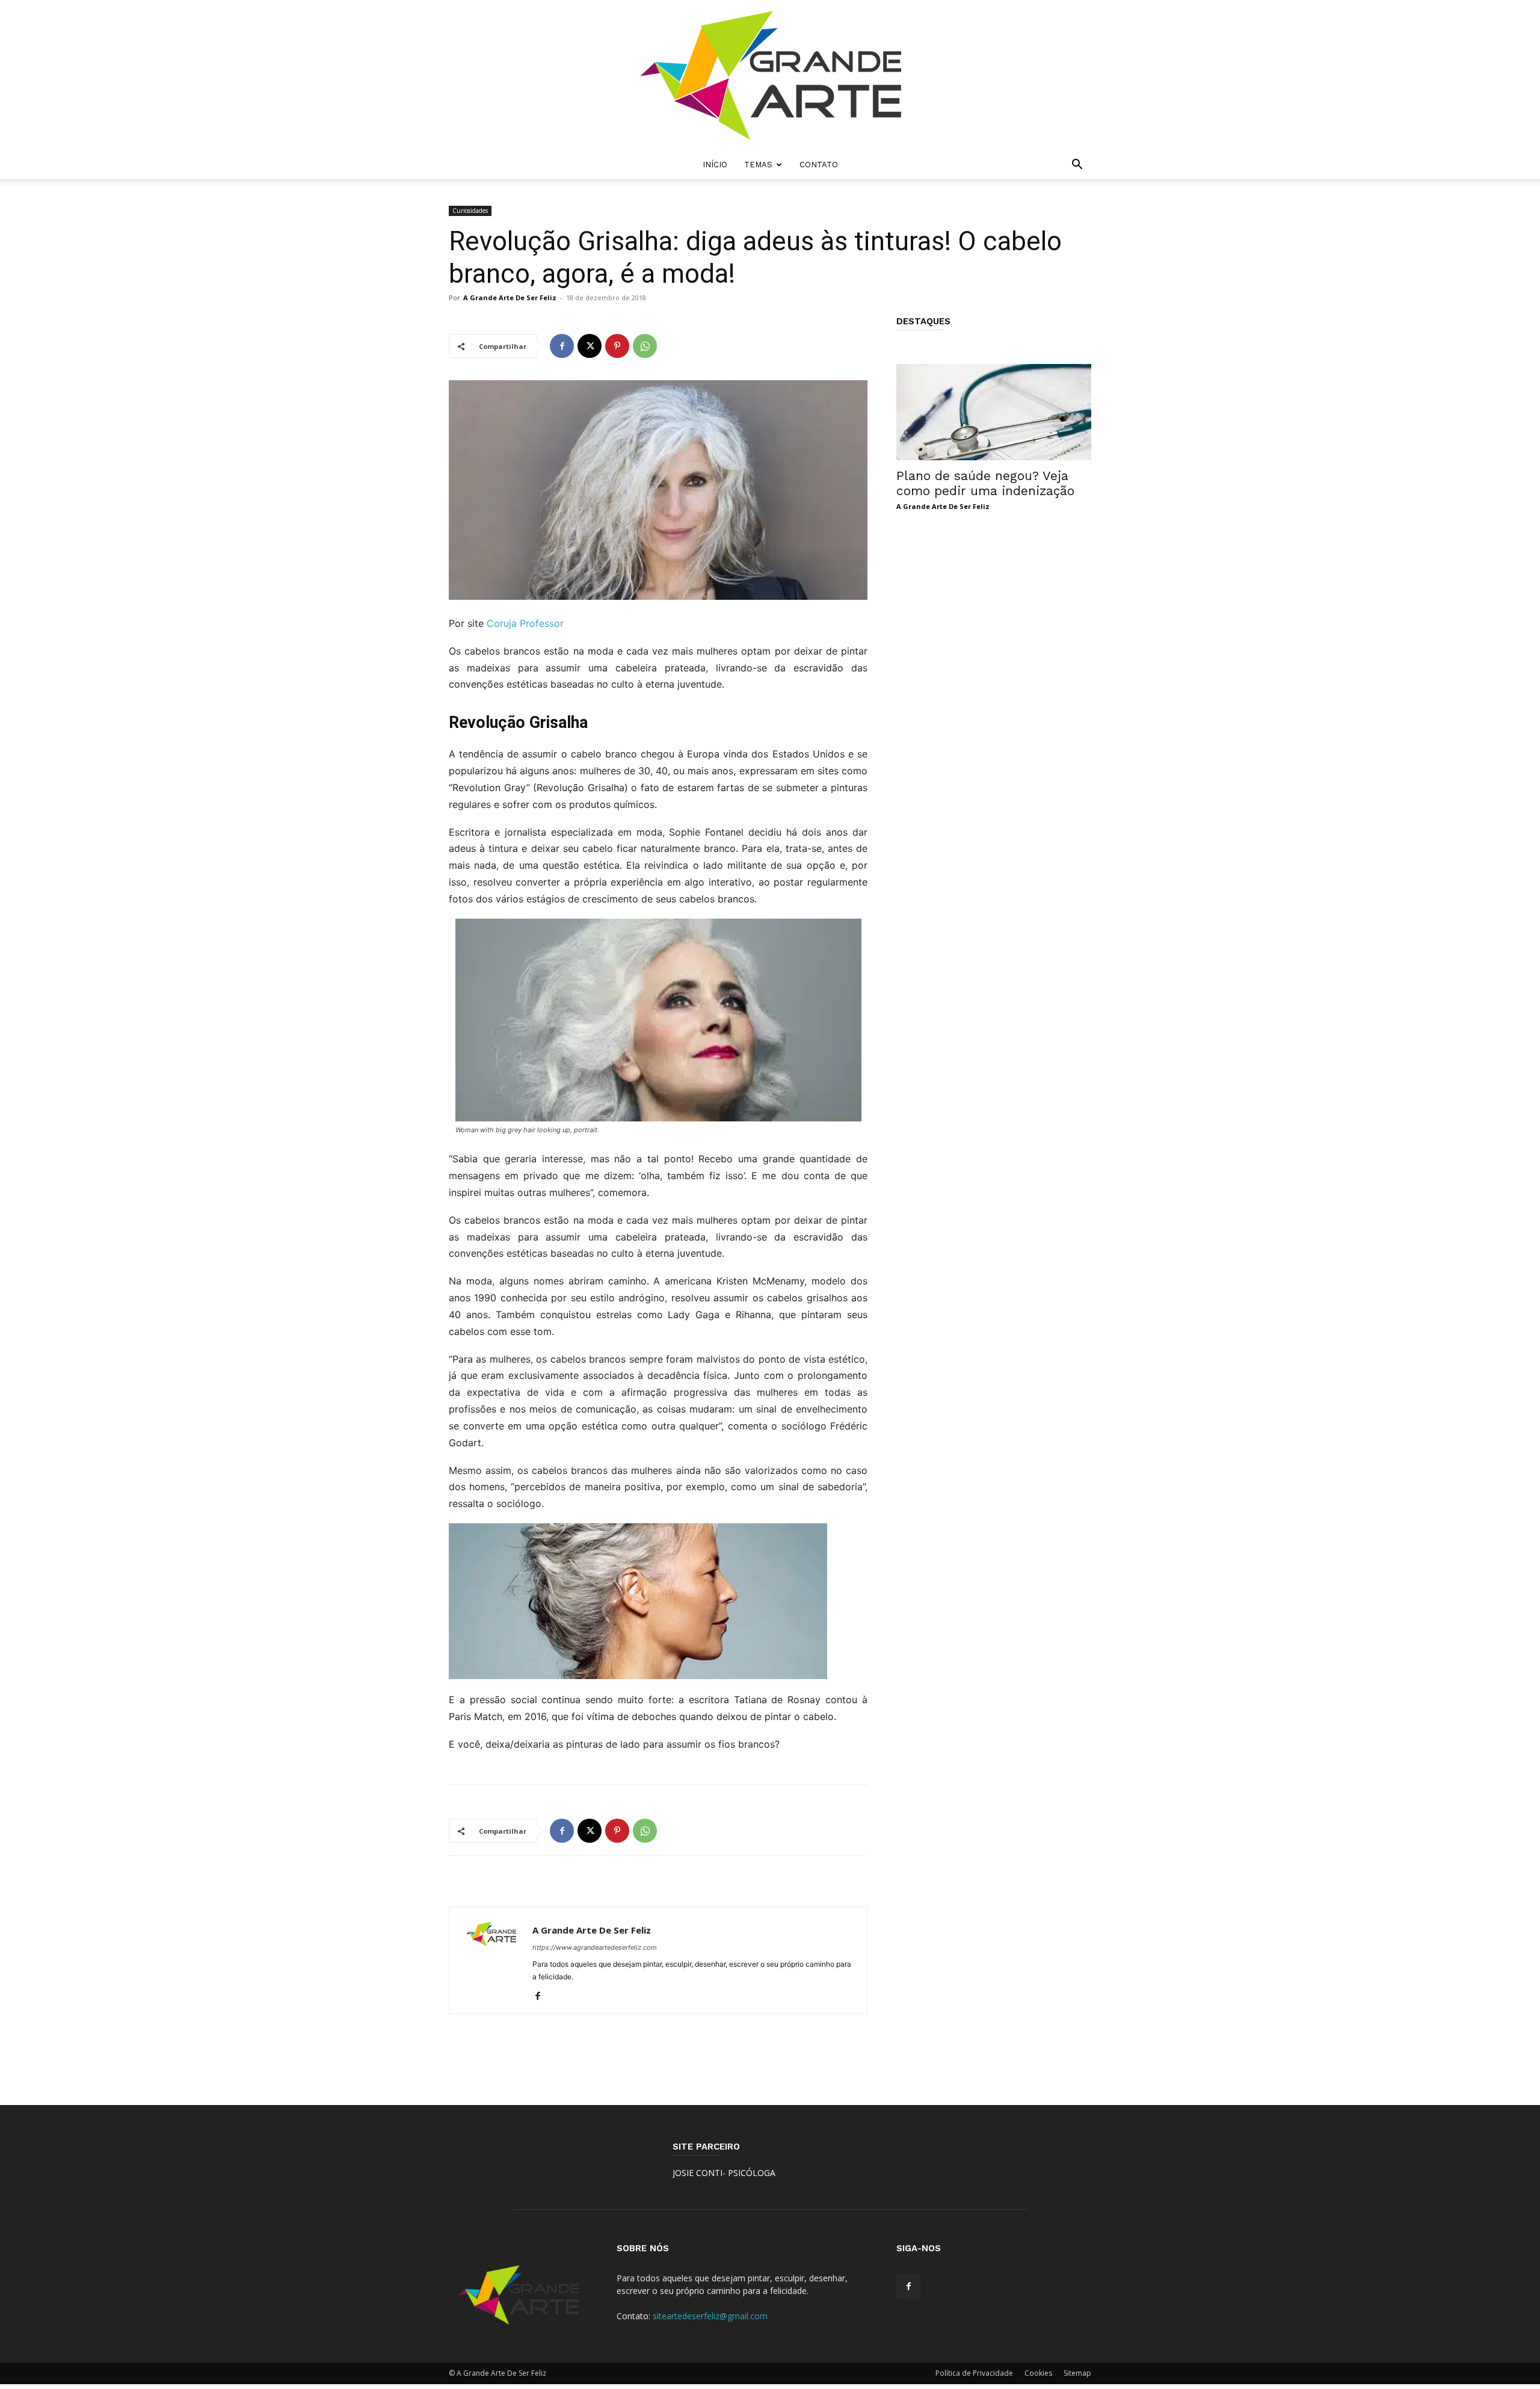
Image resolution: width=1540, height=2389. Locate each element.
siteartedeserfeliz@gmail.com (710, 2316)
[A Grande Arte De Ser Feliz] (770, 75)
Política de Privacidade (974, 2373)
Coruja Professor (525, 623)
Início (715, 165)
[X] (590, 346)
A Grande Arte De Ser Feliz (510, 297)
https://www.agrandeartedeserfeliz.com (595, 1947)
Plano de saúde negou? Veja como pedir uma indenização (985, 483)
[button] (1077, 166)
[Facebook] (562, 346)
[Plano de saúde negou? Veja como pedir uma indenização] (994, 412)
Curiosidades (470, 211)
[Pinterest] (617, 346)
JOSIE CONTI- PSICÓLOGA (724, 2173)
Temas (758, 165)
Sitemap (1077, 2373)
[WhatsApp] (645, 346)
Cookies (1038, 2373)
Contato (819, 165)
